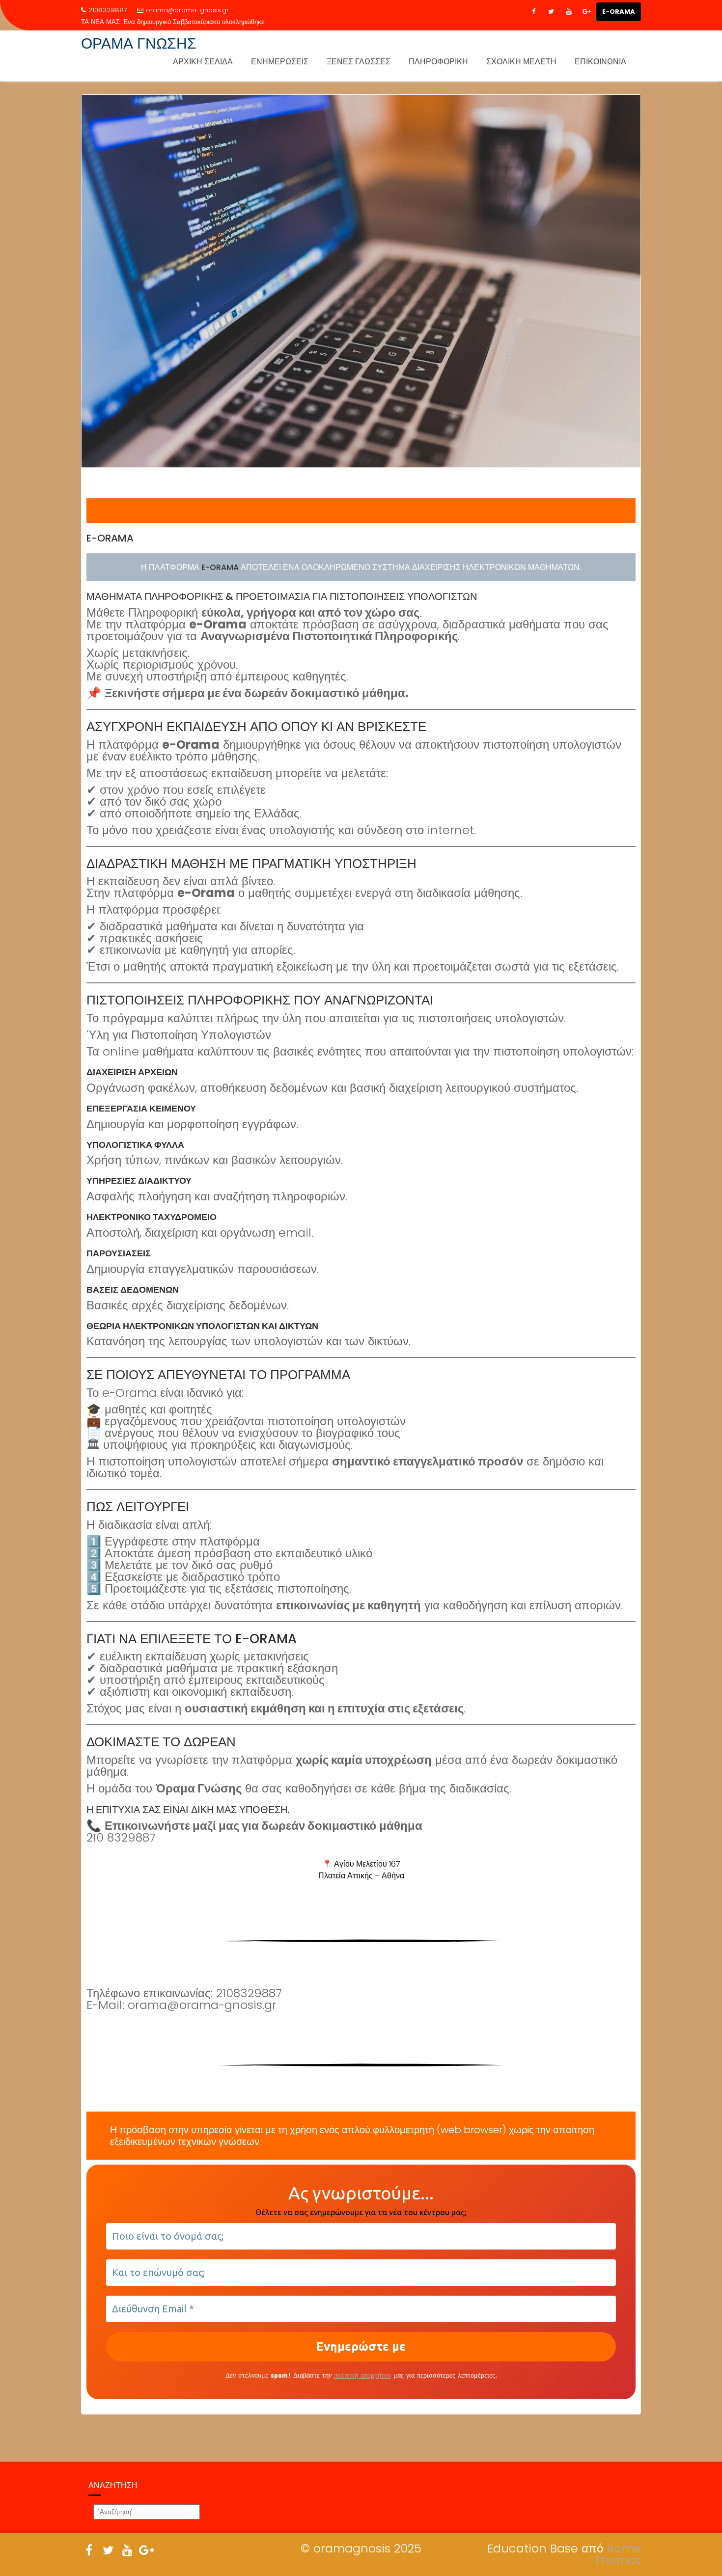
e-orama (110, 538)
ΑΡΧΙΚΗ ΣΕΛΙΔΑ (203, 62)
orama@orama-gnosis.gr (187, 10)
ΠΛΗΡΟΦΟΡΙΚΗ (438, 62)
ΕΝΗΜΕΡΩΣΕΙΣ (280, 62)
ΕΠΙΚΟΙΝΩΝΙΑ (600, 62)
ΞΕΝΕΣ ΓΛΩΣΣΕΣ (359, 62)
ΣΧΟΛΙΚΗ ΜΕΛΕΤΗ (521, 62)
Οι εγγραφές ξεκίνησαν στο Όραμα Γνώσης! (185, 22)
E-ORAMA (619, 12)
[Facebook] (533, 12)
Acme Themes (618, 2554)
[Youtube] (569, 12)
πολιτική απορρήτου (362, 2375)
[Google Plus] (586, 12)
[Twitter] (551, 12)
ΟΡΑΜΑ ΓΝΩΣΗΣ (139, 43)
